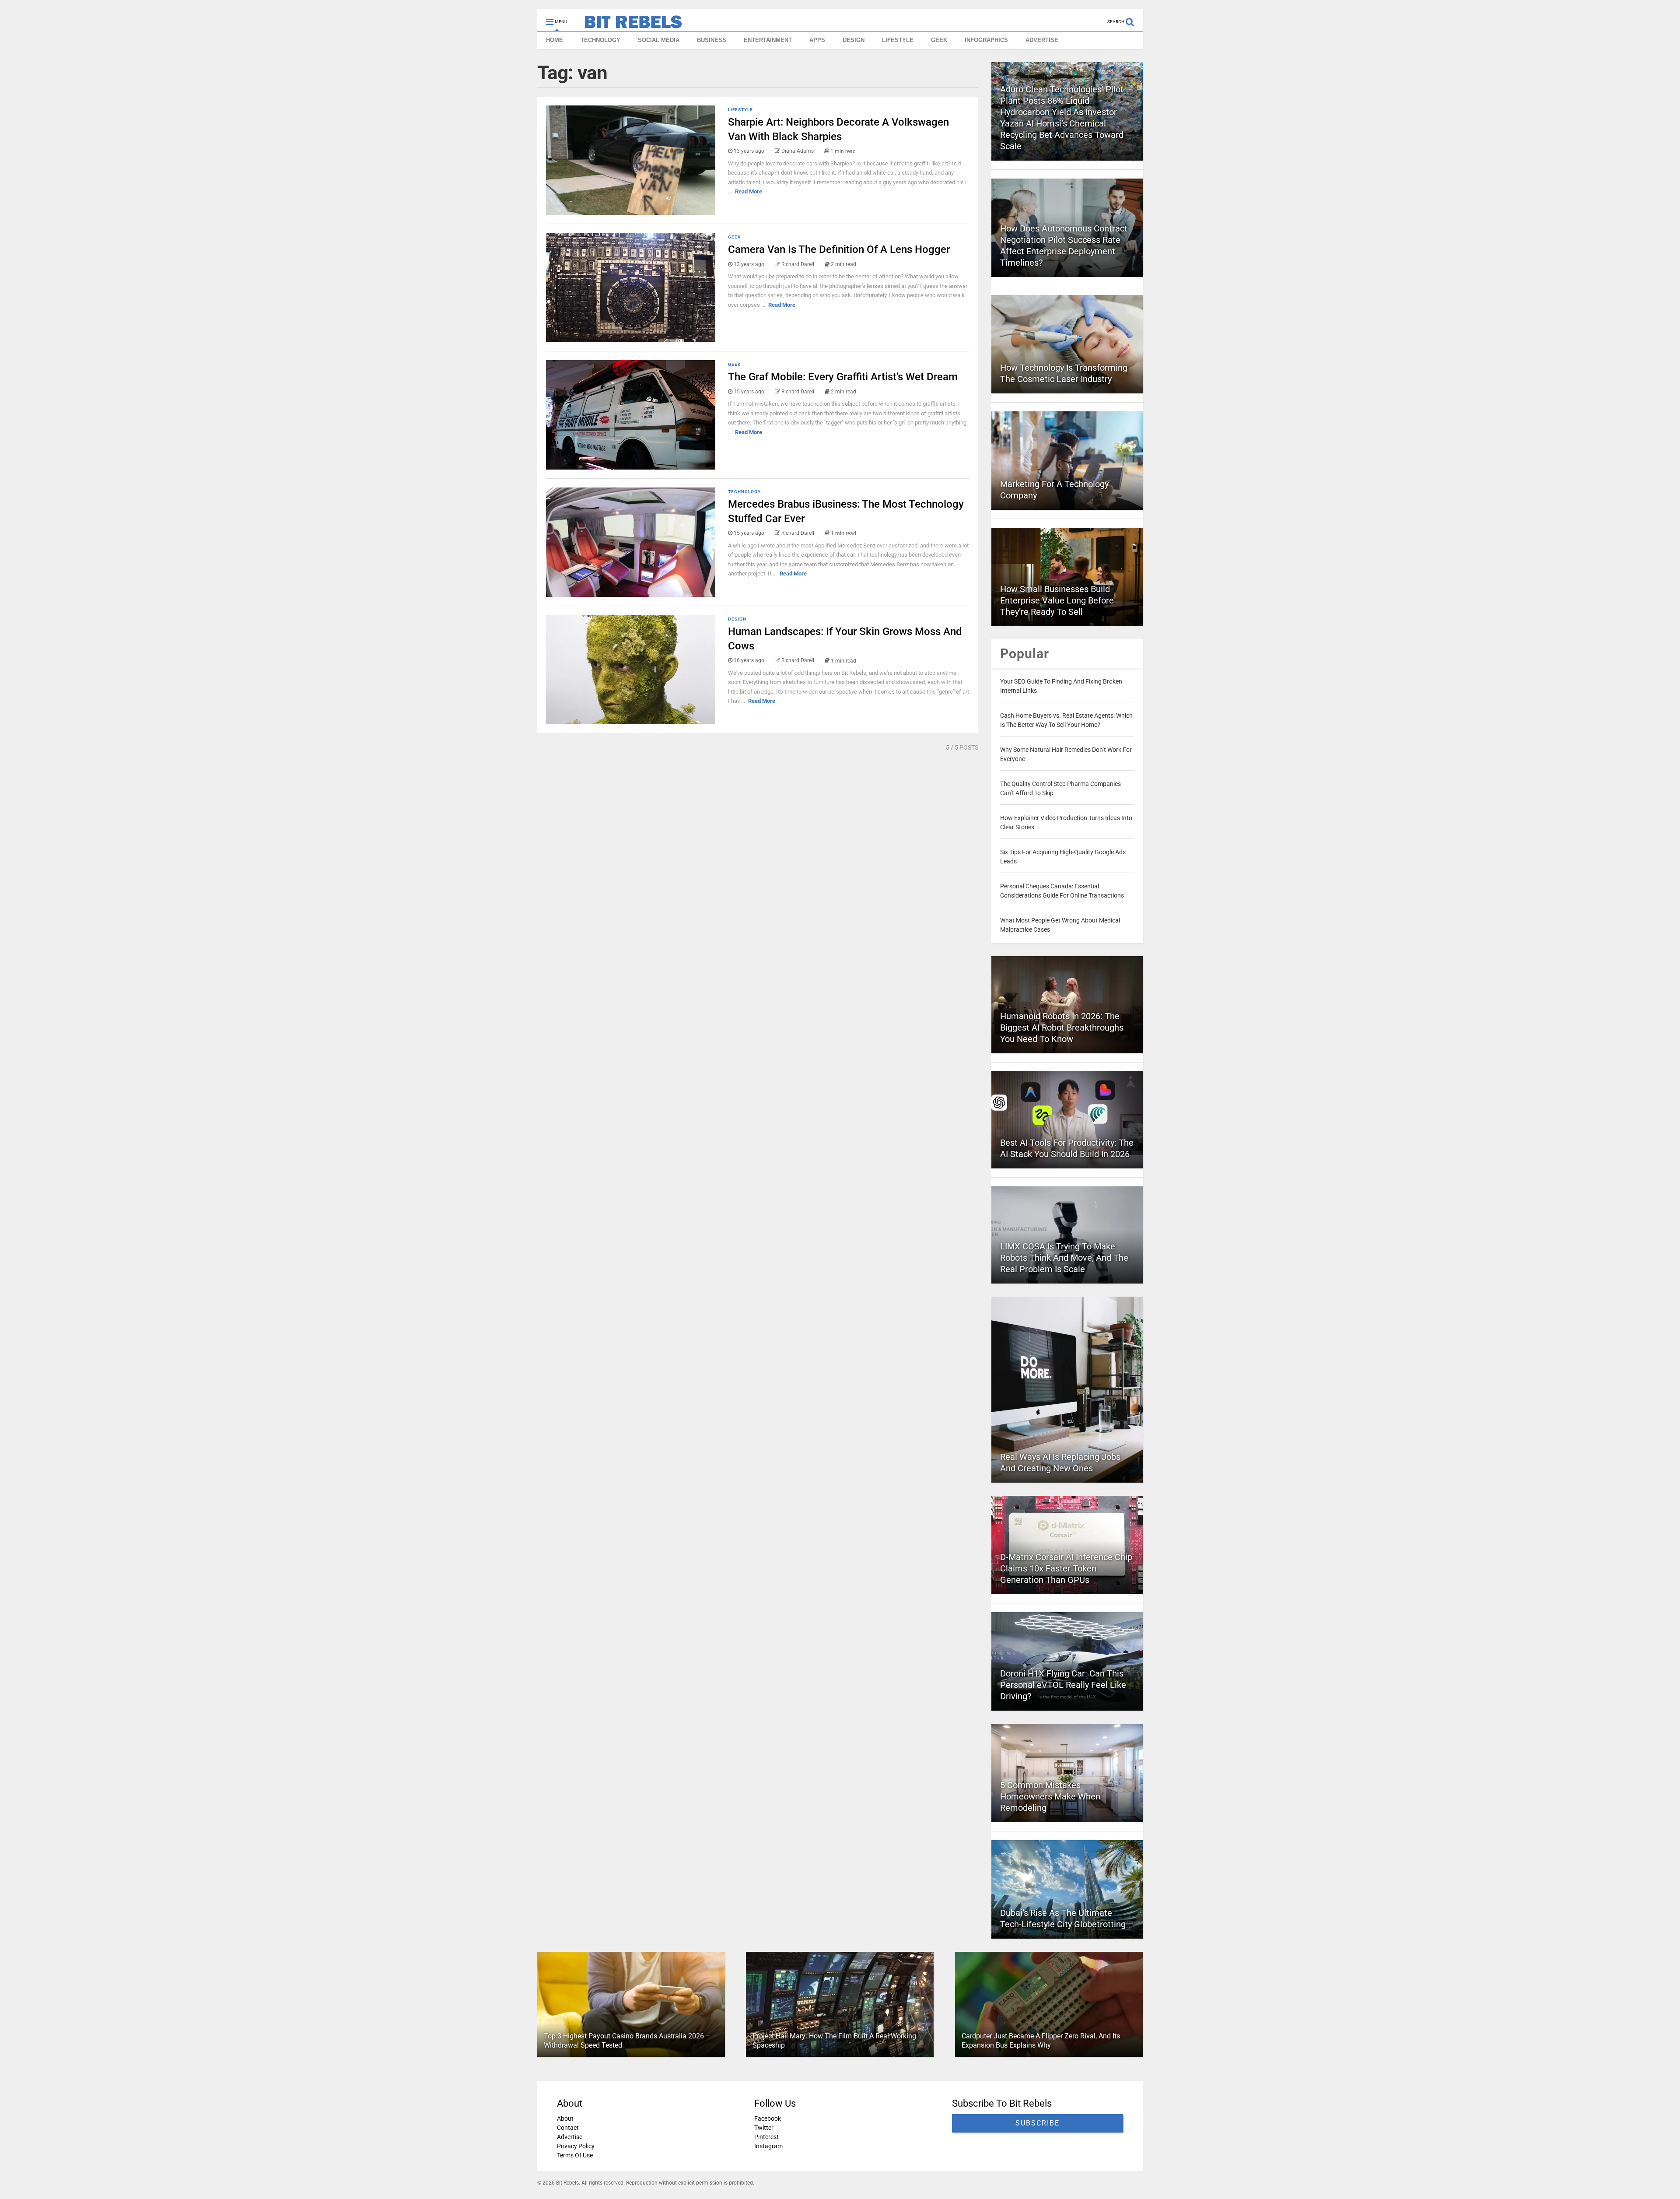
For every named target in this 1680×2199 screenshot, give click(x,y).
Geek (734, 237)
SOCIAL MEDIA (659, 40)
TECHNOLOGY (600, 40)
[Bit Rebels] (629, 25)
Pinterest (766, 2137)
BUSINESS (712, 40)
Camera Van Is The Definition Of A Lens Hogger (839, 249)
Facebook (768, 2118)
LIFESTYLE (898, 40)
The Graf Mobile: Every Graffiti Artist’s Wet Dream (843, 377)
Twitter (764, 2128)
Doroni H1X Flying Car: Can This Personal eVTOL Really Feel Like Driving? (1063, 1685)
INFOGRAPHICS (986, 40)
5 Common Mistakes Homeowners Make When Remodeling (1050, 1796)
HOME (555, 40)
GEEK (939, 40)
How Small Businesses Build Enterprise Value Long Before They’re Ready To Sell (1057, 600)
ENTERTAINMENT (768, 40)
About (565, 2118)
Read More (749, 191)
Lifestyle (740, 110)
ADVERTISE (1042, 40)
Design (737, 619)
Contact (568, 2128)
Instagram (768, 2146)
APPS (817, 40)
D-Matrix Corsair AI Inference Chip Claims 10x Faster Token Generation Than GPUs (1066, 1568)
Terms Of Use (575, 2155)
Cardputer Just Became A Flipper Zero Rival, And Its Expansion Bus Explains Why (1041, 2041)
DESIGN (854, 40)
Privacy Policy (576, 2146)
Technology (744, 492)
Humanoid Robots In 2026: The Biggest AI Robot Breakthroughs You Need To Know (1062, 1028)
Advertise (570, 2137)
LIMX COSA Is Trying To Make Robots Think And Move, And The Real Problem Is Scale (1064, 1258)
